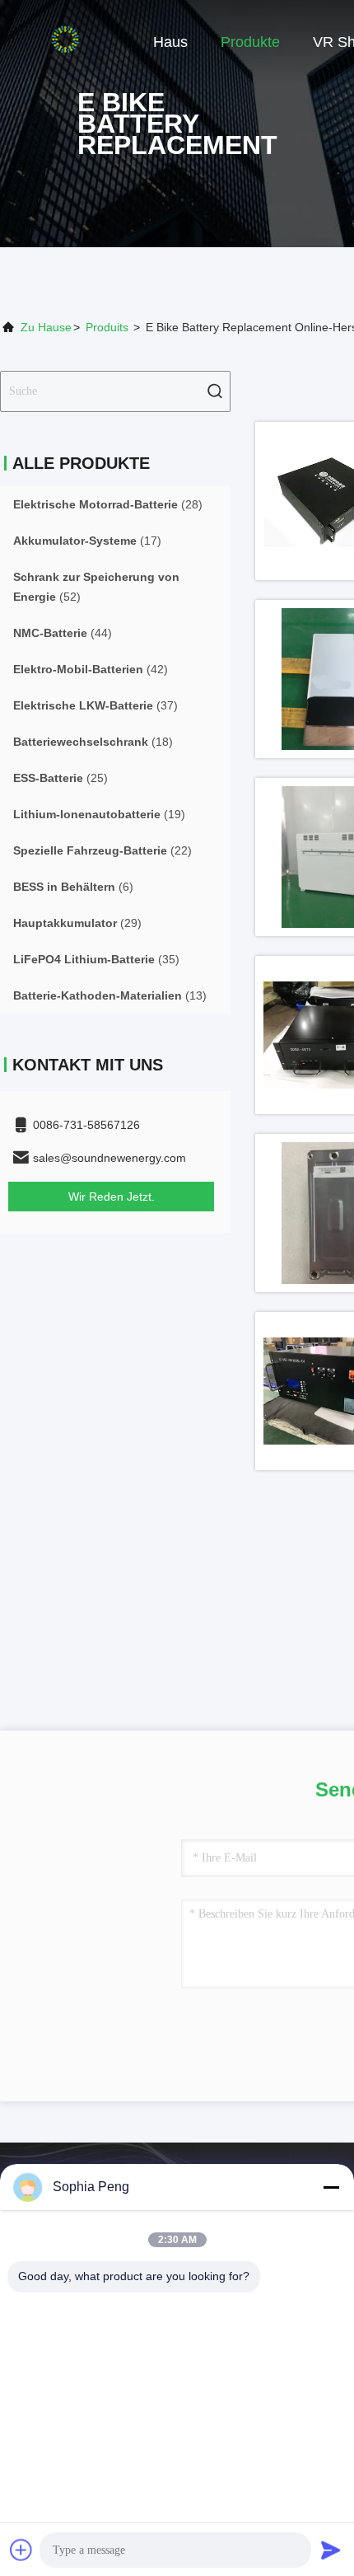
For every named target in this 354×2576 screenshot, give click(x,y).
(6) (73, 887)
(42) (91, 669)
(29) (77, 923)
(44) (63, 633)
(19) (99, 814)
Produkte (250, 42)
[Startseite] (66, 41)
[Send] (331, 2550)
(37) (95, 705)
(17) (87, 541)
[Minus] (331, 2187)
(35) (96, 959)
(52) (96, 587)
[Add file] (21, 2550)
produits (107, 327)
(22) (102, 850)
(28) (108, 504)
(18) (93, 742)
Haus (170, 42)
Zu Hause (46, 327)
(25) (61, 778)
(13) (110, 995)
